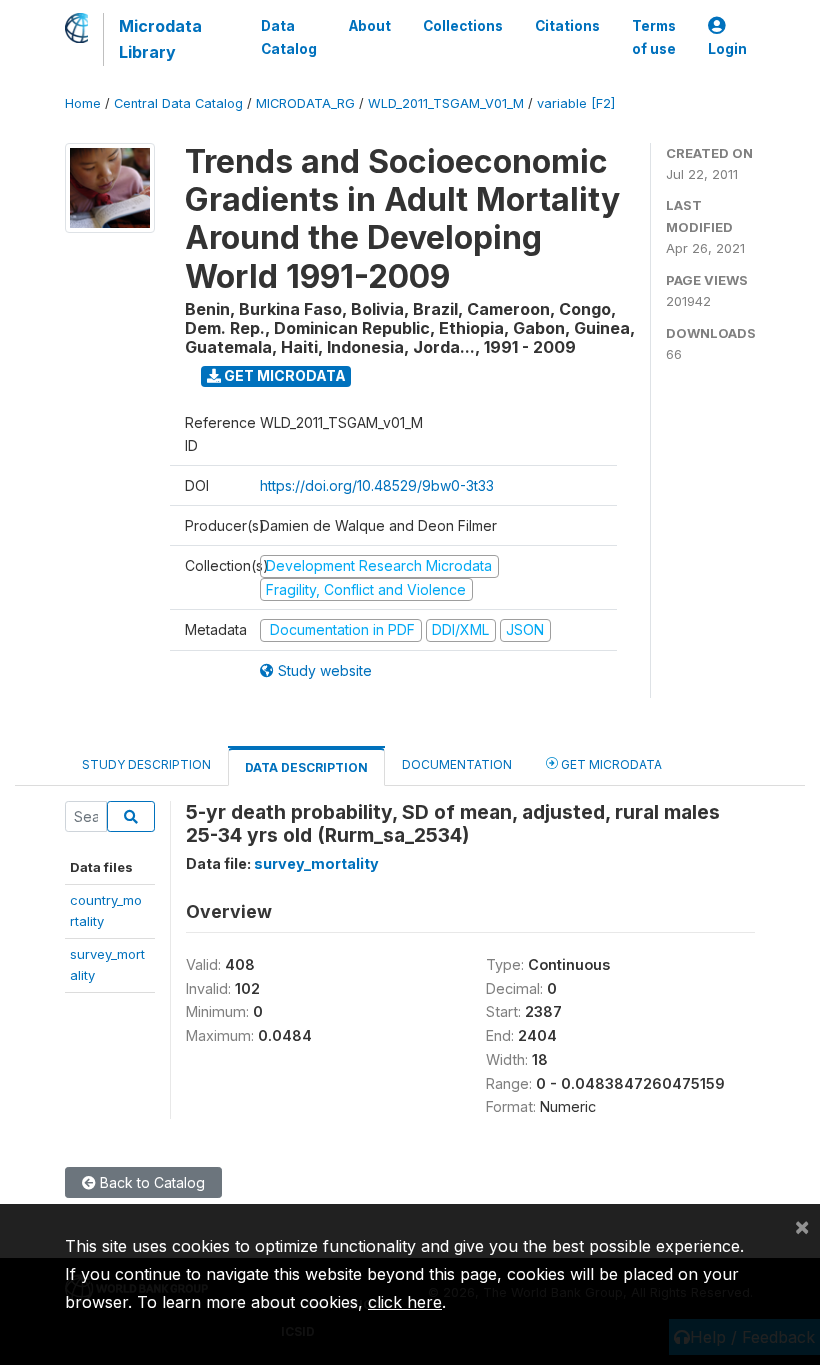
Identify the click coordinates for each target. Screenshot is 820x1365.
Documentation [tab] (457, 764)
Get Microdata (283, 375)
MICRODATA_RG (305, 103)
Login (727, 49)
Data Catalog (289, 37)
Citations (567, 26)
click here (405, 1302)
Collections (463, 26)
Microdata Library (160, 39)
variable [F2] (576, 103)
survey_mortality (316, 863)
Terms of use (654, 37)
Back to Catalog (150, 1182)
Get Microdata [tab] (610, 764)
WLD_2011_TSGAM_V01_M (446, 103)
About (370, 26)
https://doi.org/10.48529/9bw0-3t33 (377, 485)
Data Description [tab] (306, 767)
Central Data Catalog (178, 103)
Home (83, 103)
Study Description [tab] (146, 764)
